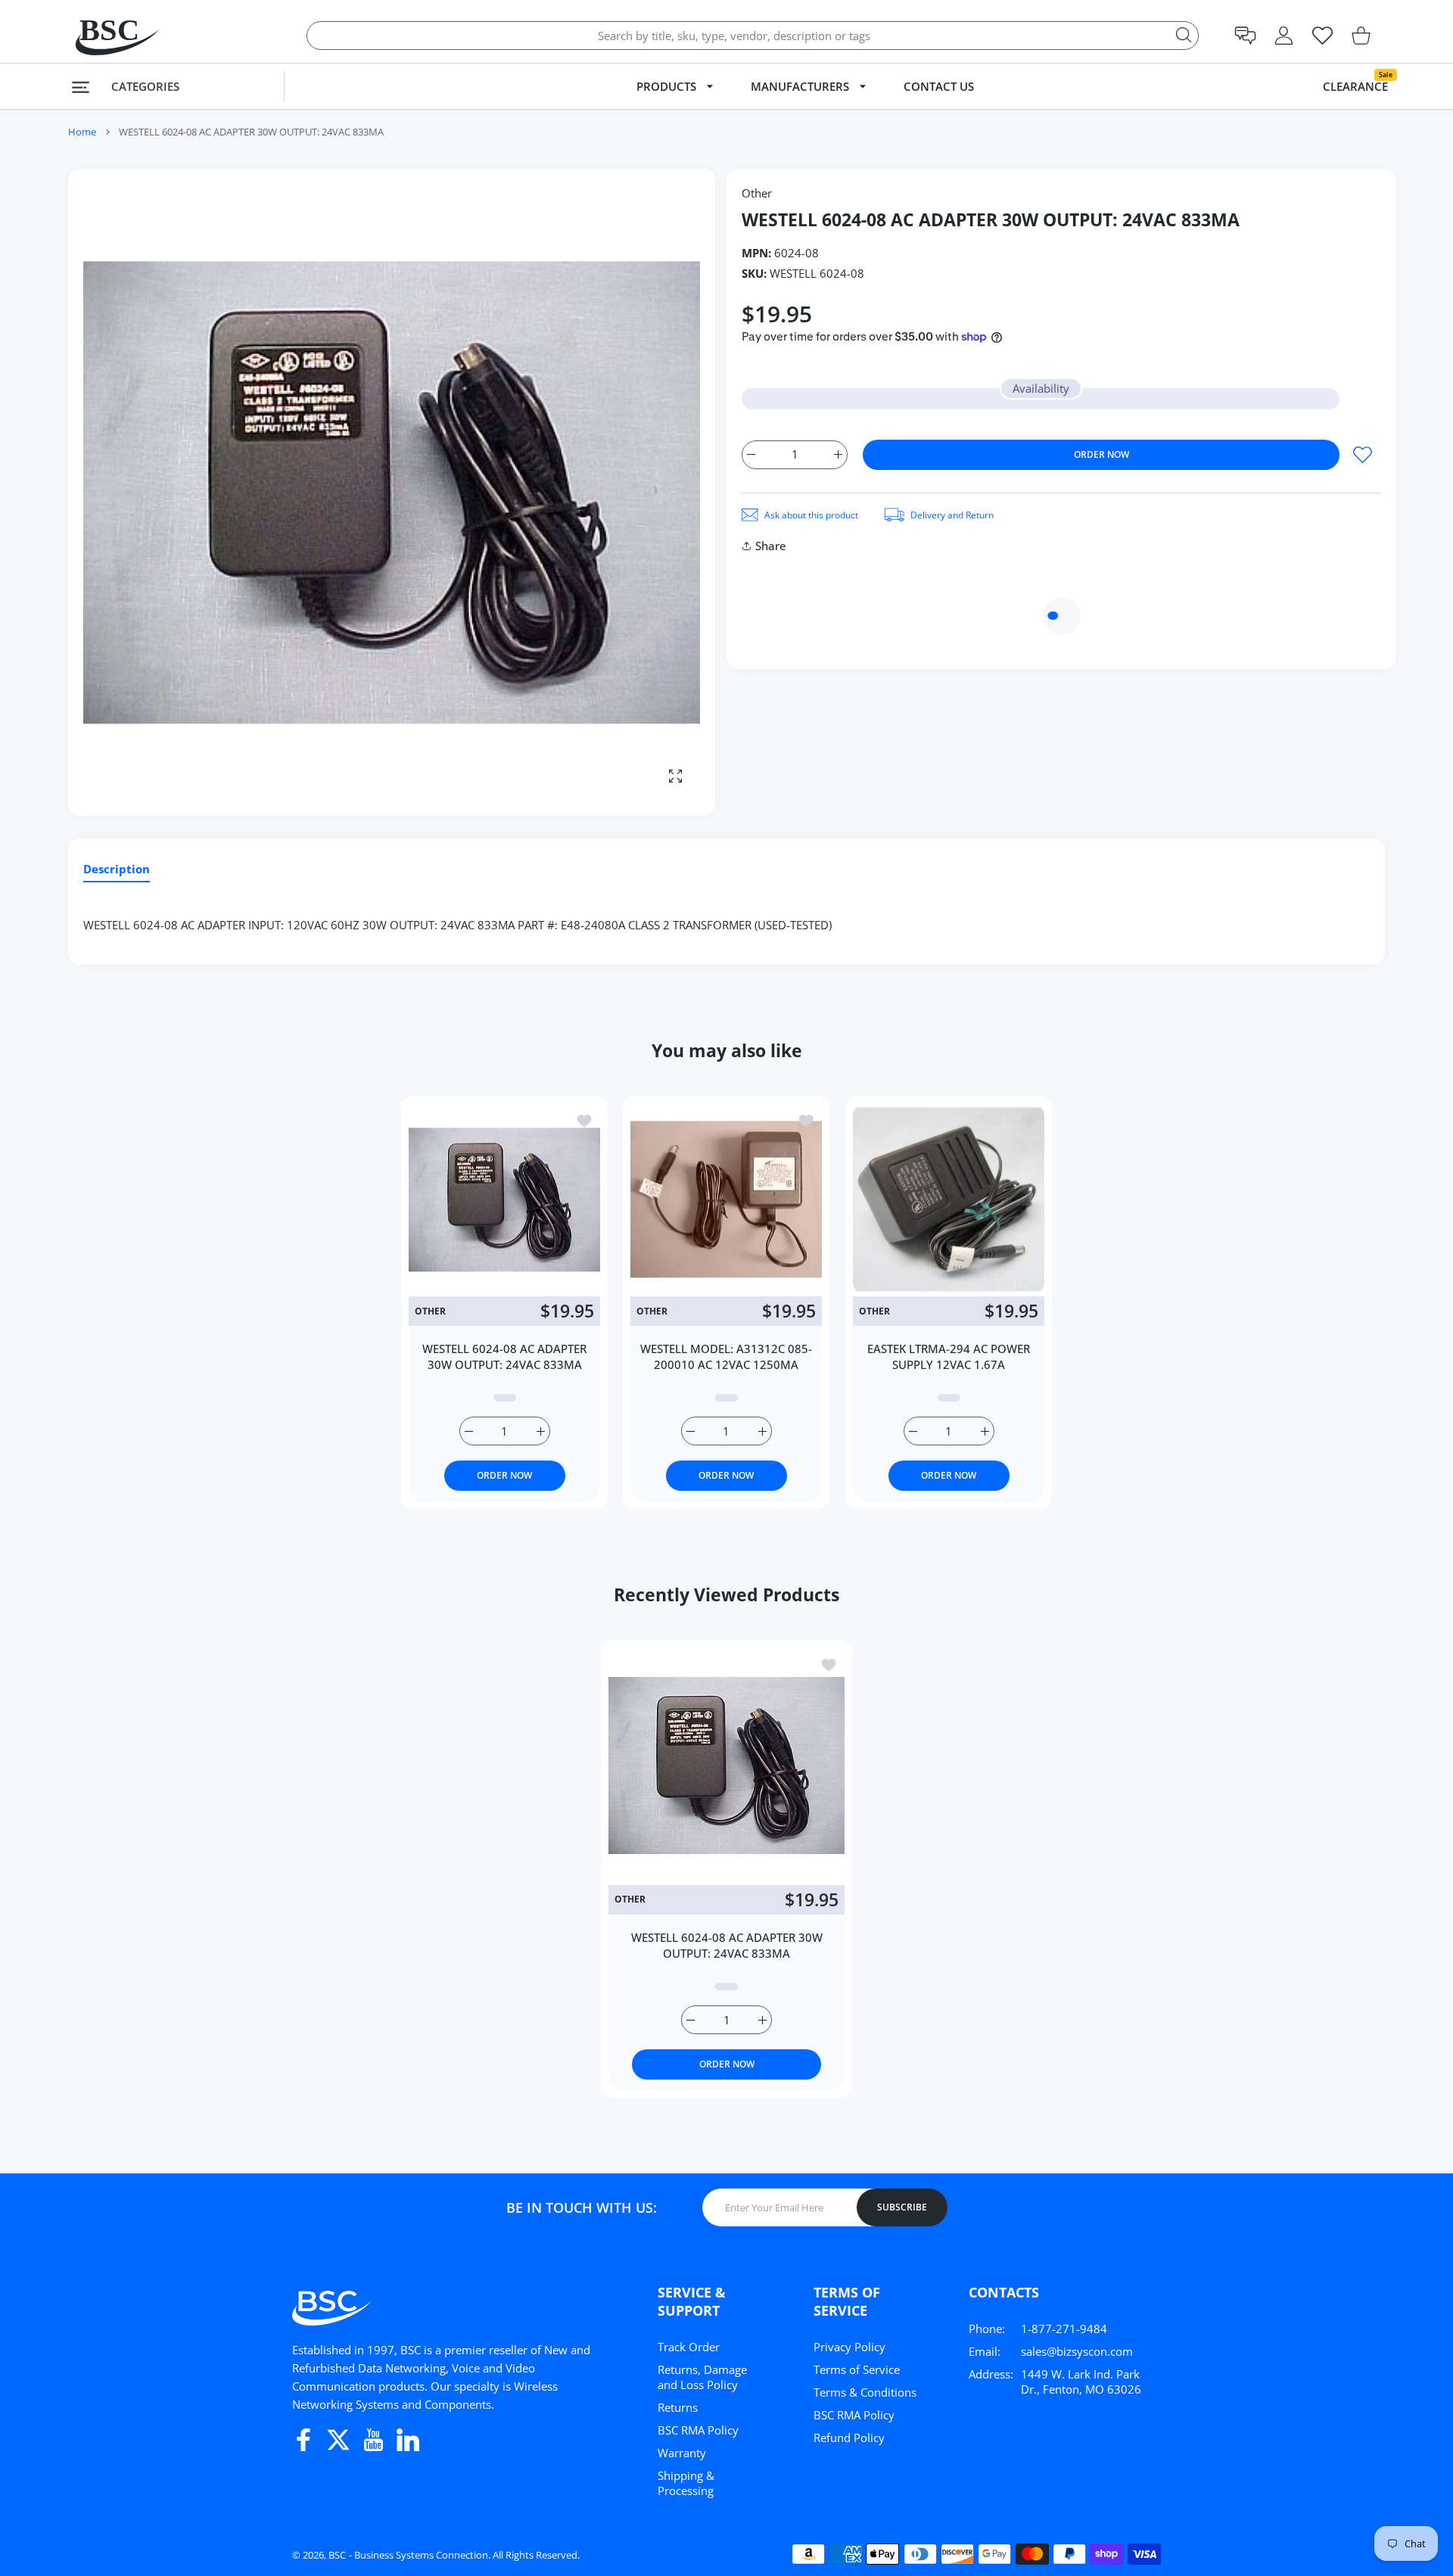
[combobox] (753, 36)
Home (82, 132)
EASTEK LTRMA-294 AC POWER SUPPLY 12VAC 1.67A (949, 1356)
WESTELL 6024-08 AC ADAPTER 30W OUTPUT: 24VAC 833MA (504, 1356)
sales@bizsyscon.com (1077, 2351)
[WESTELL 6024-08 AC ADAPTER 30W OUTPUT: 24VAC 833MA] (504, 1199)
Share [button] (771, 546)
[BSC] (102, 35)
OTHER (430, 1311)
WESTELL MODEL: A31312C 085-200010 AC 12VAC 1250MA (726, 1356)
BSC (337, 2555)
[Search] (1184, 35)
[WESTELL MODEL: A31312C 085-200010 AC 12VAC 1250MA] (726, 1199)
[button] (1245, 36)
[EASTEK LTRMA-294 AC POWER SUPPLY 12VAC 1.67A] (949, 1199)
